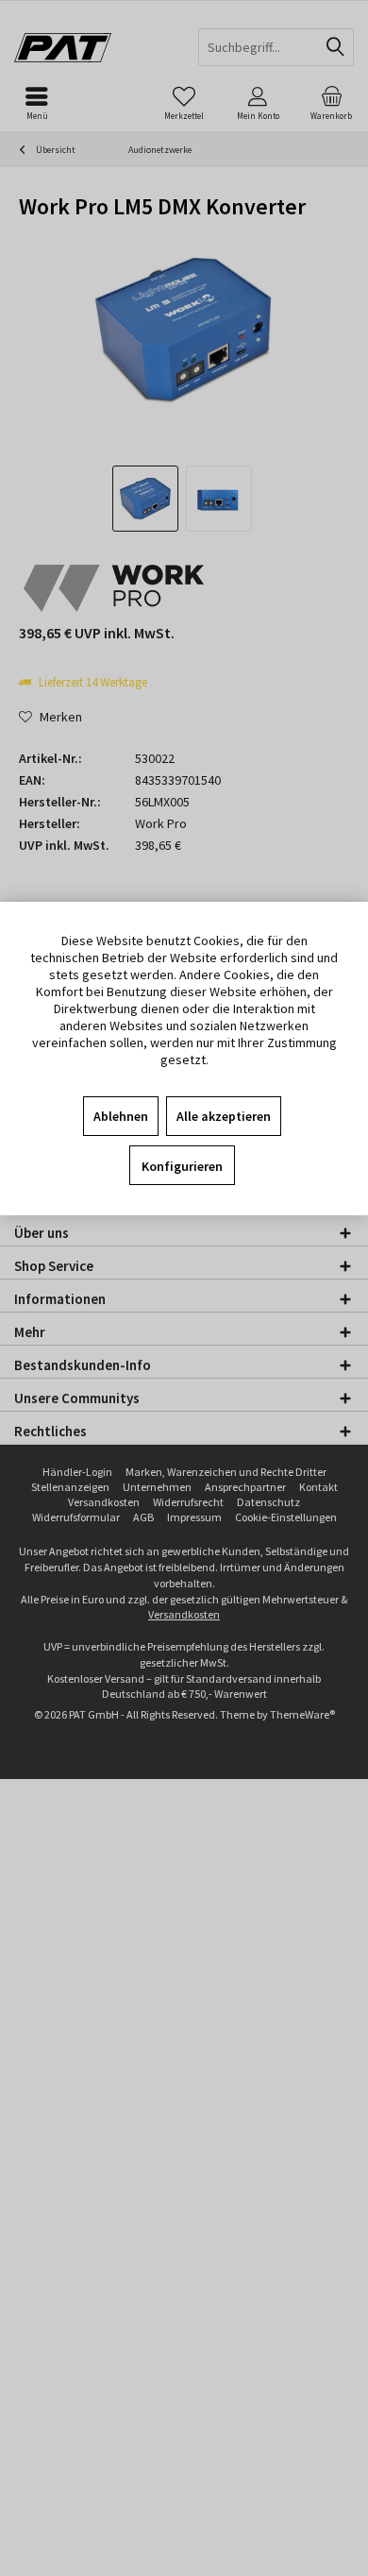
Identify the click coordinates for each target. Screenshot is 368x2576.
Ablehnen (121, 1116)
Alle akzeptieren (224, 1116)
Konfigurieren (182, 1166)
